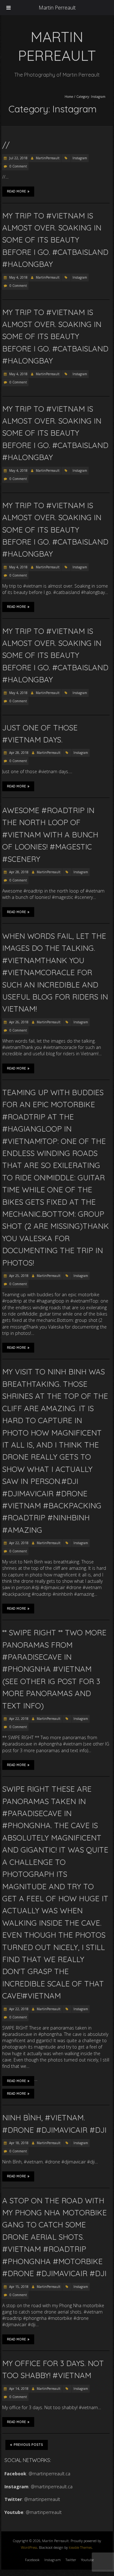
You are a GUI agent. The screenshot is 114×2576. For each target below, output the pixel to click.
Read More (16, 191)
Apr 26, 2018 (18, 1022)
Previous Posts (28, 2445)
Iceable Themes (80, 2547)
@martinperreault (42, 2499)
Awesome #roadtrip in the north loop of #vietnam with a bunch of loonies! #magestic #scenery (50, 835)
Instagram (80, 158)
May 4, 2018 (18, 277)
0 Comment (18, 166)
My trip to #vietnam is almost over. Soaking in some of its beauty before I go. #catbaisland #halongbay (55, 240)
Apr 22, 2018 (18, 1543)
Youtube (87, 2560)
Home (69, 97)
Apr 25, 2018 (18, 1276)
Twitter (71, 2560)
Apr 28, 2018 (18, 753)
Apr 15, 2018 (18, 2287)
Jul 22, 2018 (18, 158)
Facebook (32, 2560)
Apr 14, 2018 (18, 2389)
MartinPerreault (48, 158)
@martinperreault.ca (49, 2474)
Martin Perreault (57, 8)
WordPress (29, 2547)
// (6, 145)
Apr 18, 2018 (18, 2143)
